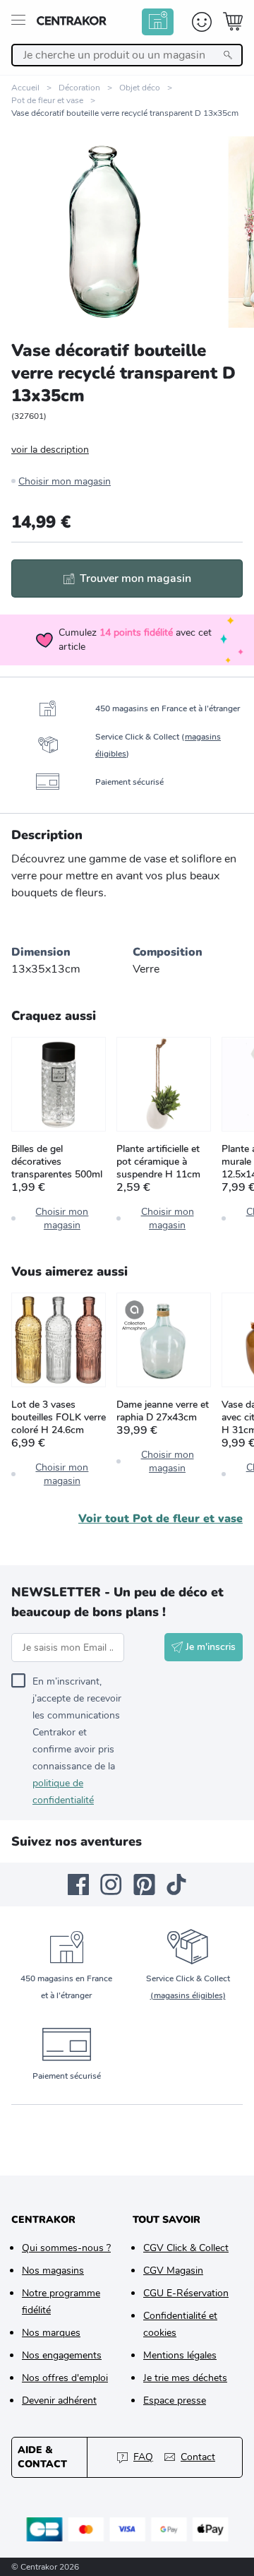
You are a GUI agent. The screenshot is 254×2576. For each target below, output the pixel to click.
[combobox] (127, 55)
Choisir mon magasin (65, 481)
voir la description (50, 450)
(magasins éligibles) (188, 1995)
